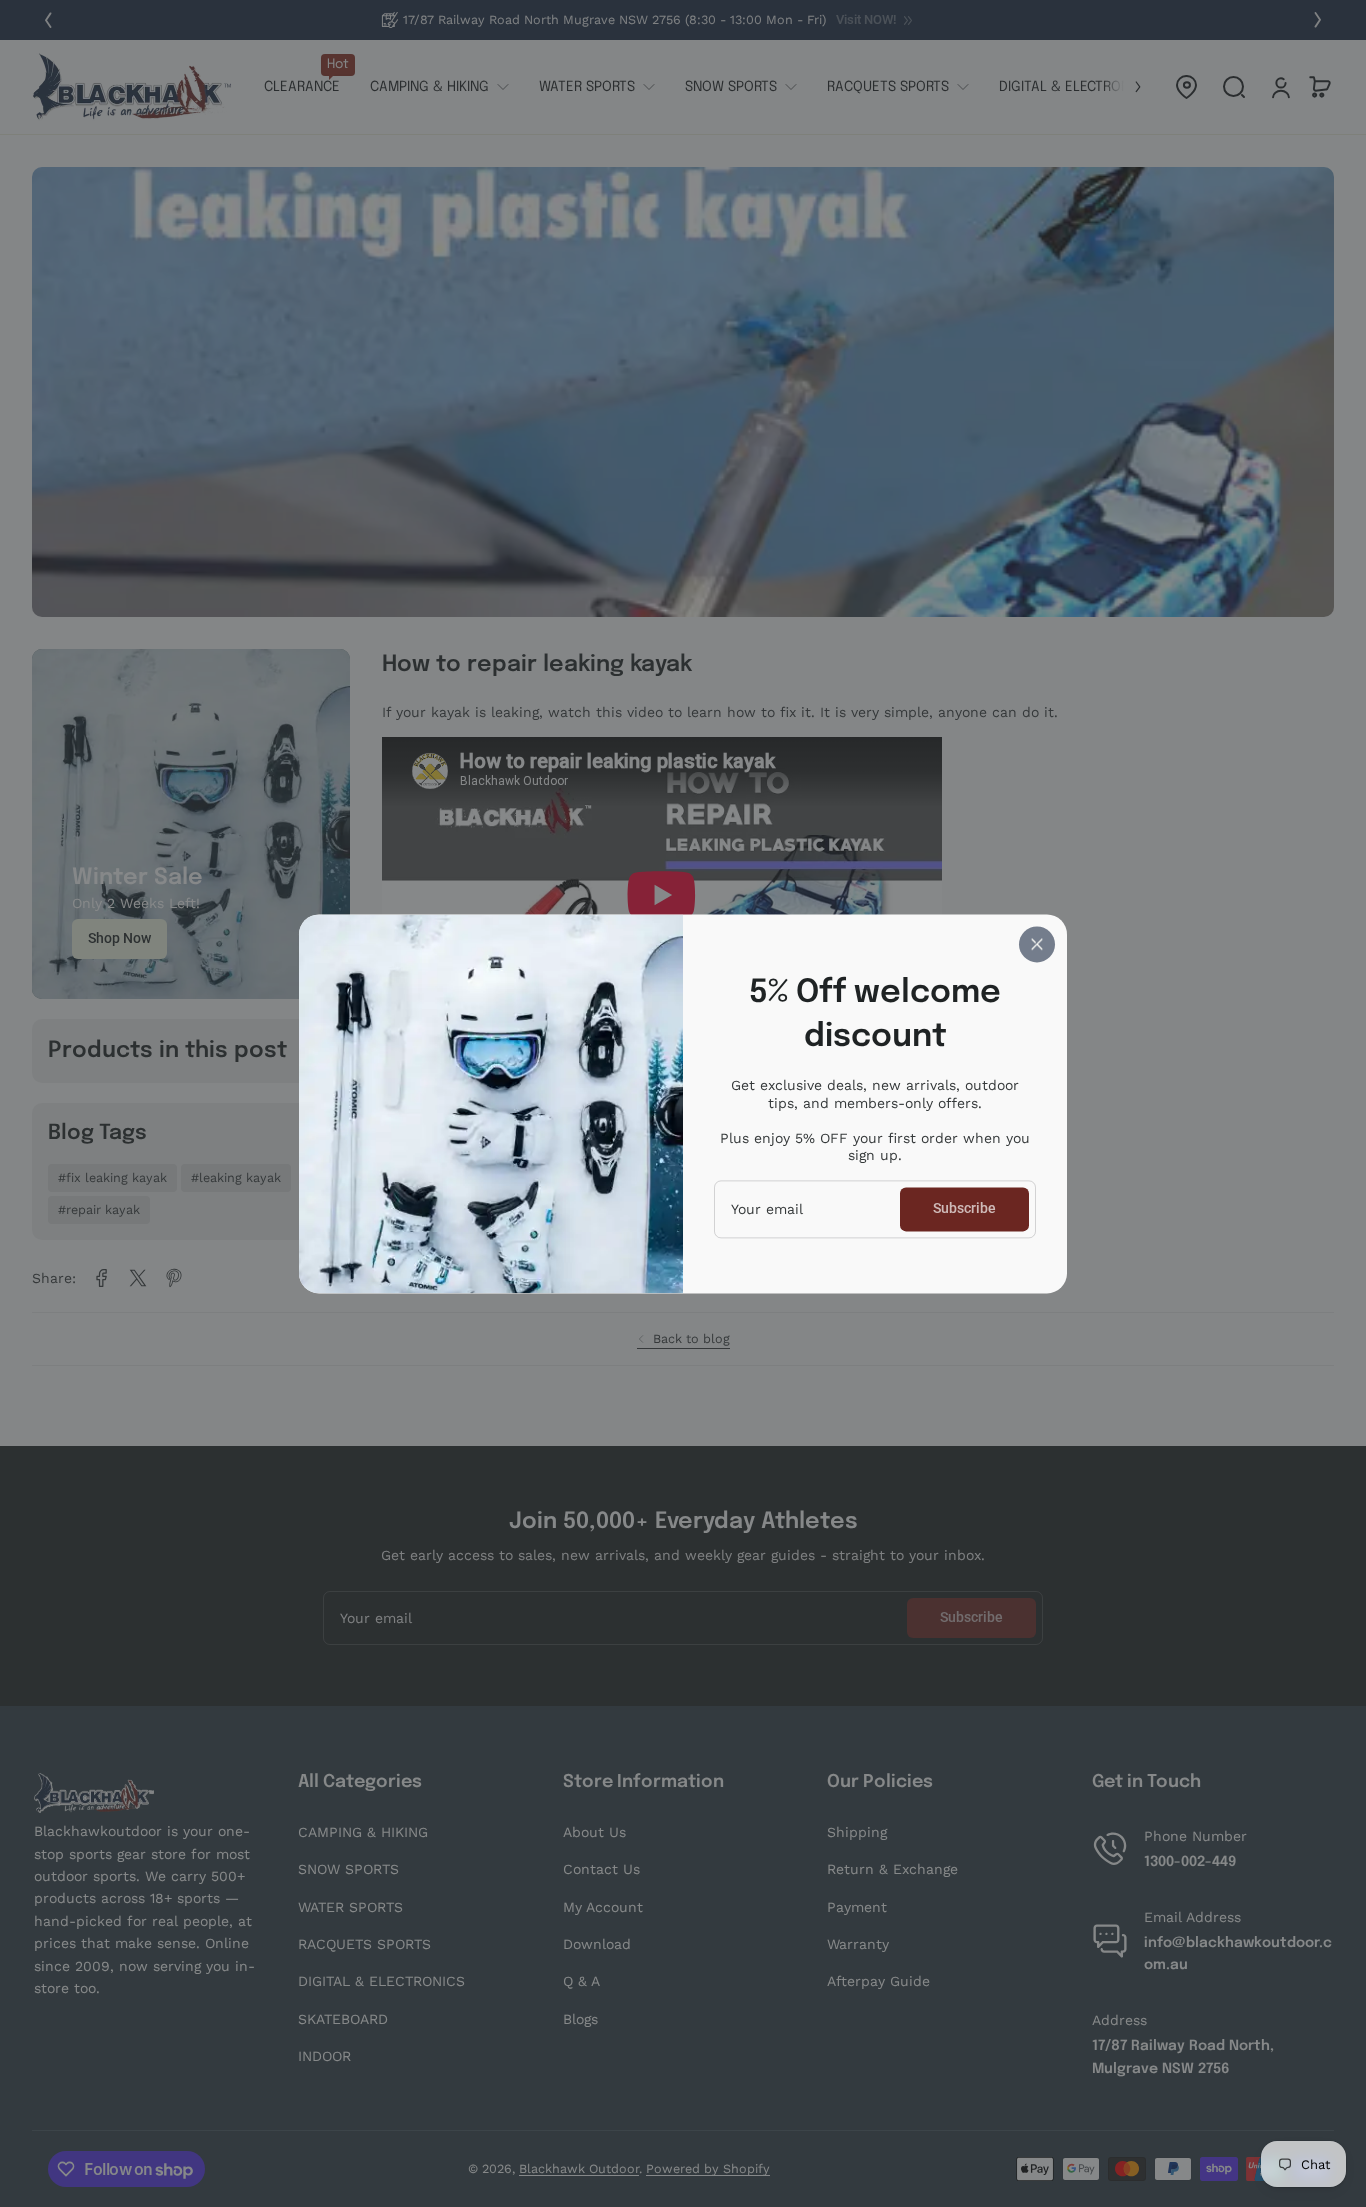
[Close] (1037, 944)
